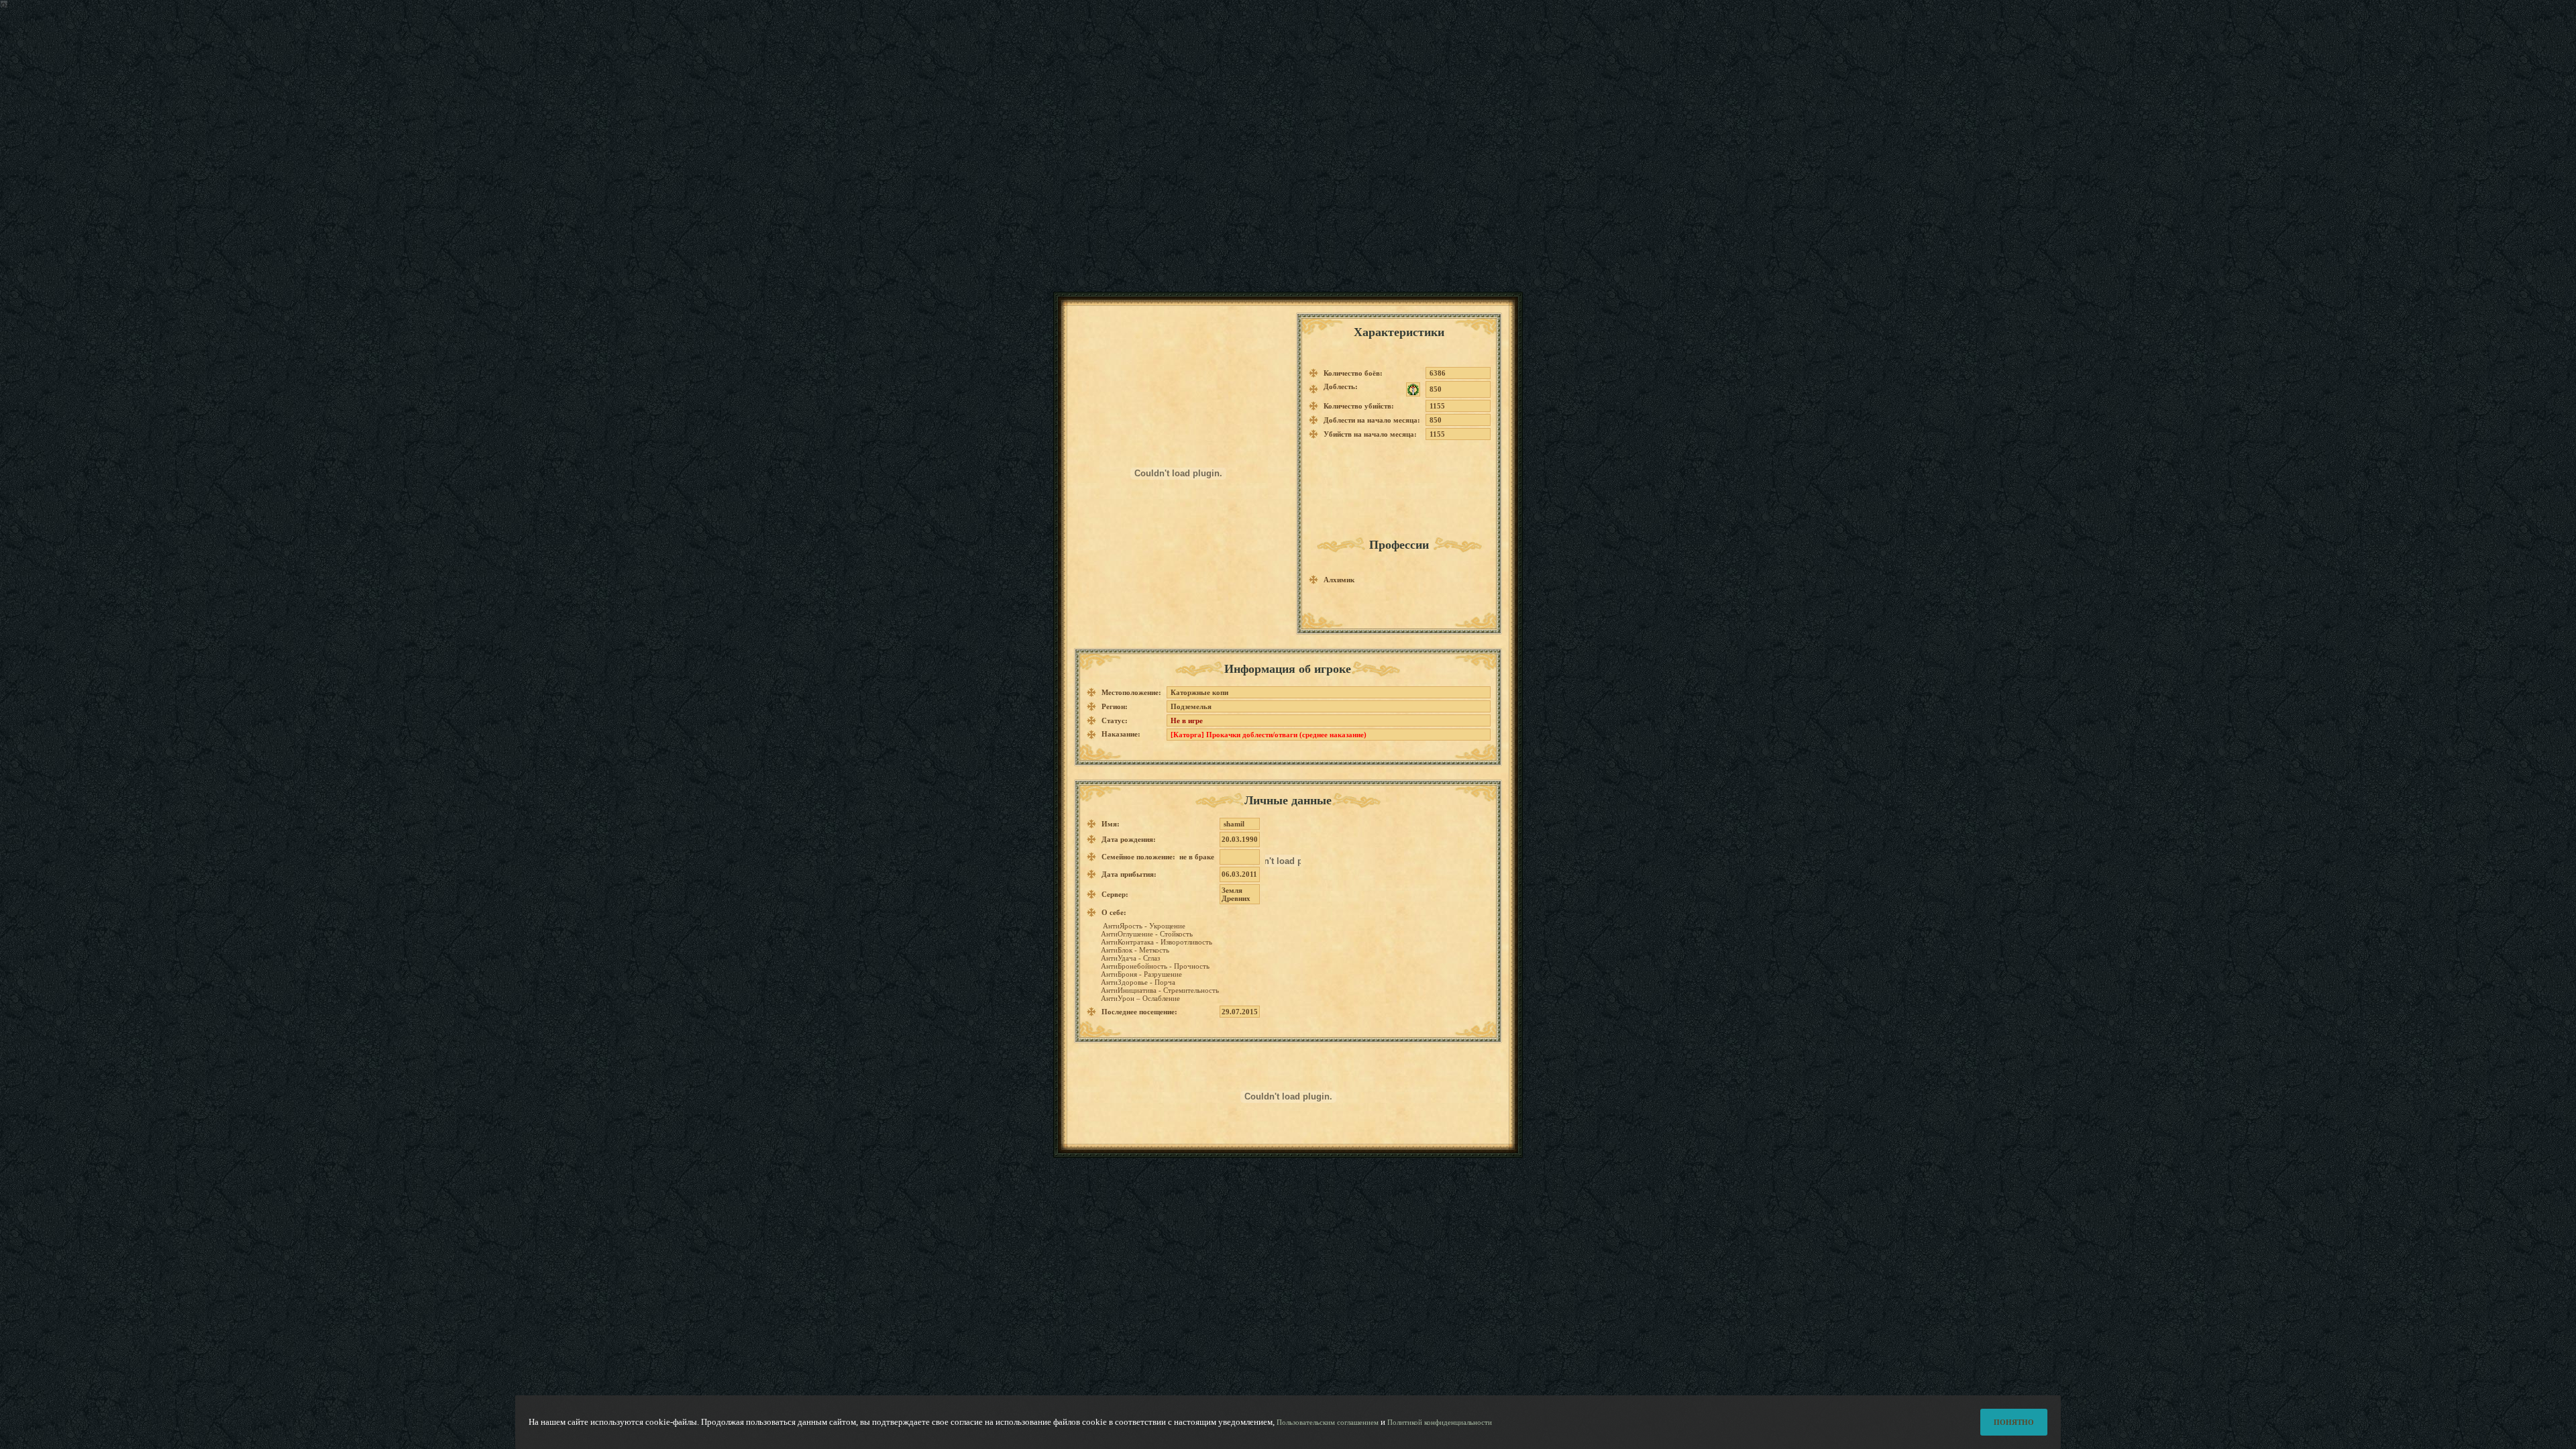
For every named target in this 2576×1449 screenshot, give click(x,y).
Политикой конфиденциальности (1440, 1422)
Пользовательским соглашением (1328, 1422)
